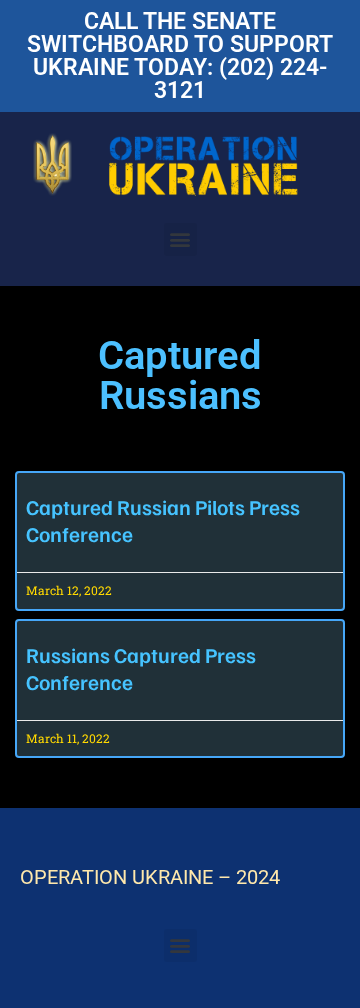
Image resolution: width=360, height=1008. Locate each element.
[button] (180, 239)
